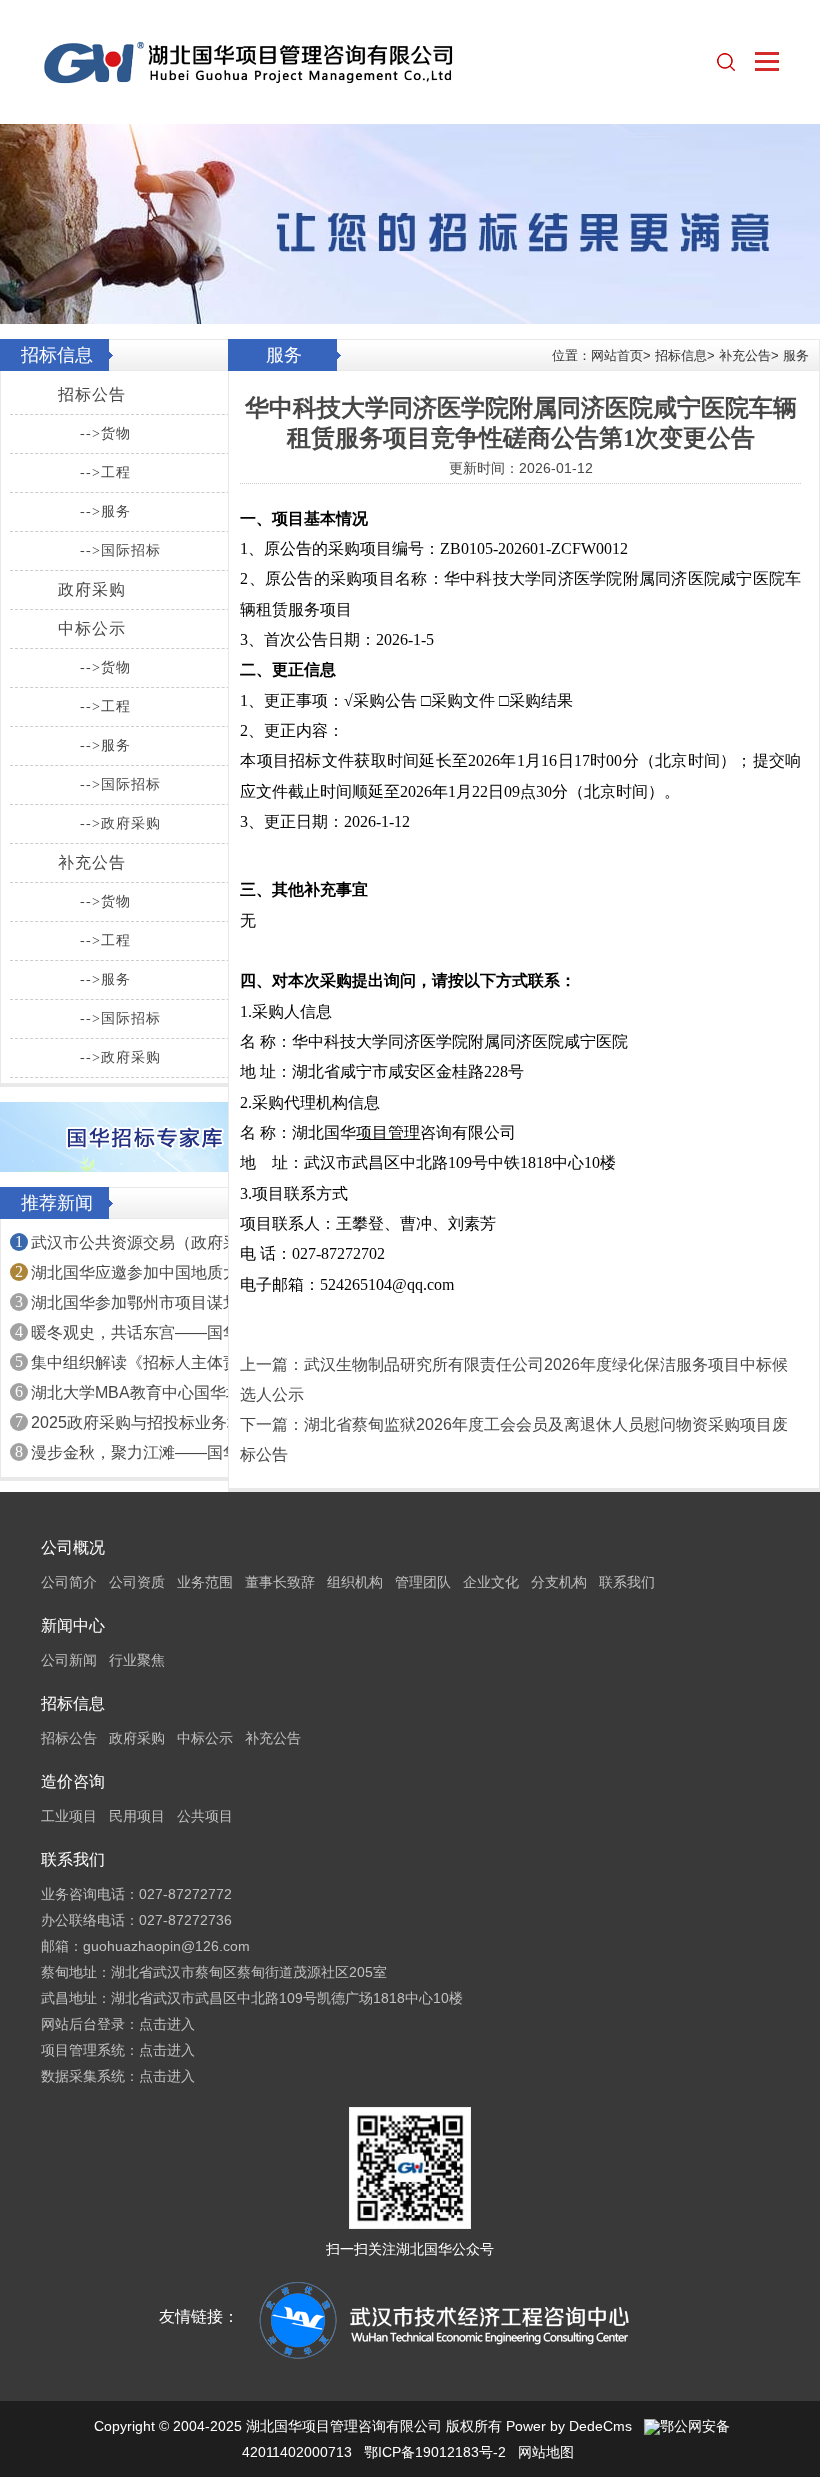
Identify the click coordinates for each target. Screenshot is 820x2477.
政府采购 (92, 589)
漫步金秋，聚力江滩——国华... (141, 1452)
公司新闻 (69, 1660)
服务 (796, 355)
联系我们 (627, 1582)
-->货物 (105, 433)
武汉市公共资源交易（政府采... (141, 1242)
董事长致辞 (280, 1582)
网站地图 (546, 2452)
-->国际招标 (120, 550)
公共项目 (205, 1816)
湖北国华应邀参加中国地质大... (141, 1272)
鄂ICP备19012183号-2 (435, 2452)
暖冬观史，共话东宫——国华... (141, 1332)
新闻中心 (73, 1625)
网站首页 (617, 355)
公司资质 (137, 1582)
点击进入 (167, 2024)
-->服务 (105, 511)
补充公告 (92, 862)
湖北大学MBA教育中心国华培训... (150, 1392)
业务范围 (205, 1582)
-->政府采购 (120, 823)
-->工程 (105, 472)
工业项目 (69, 1816)
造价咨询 (73, 1781)
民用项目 (137, 1816)
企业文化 (491, 1582)
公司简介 (69, 1582)
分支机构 (559, 1582)
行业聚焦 (137, 1660)
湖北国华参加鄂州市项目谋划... (141, 1302)
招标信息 (681, 355)
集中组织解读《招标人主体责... (141, 1362)
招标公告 (92, 394)
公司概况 (73, 1547)
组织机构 (355, 1582)
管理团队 (423, 1582)
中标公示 (92, 628)
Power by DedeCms (569, 2426)
